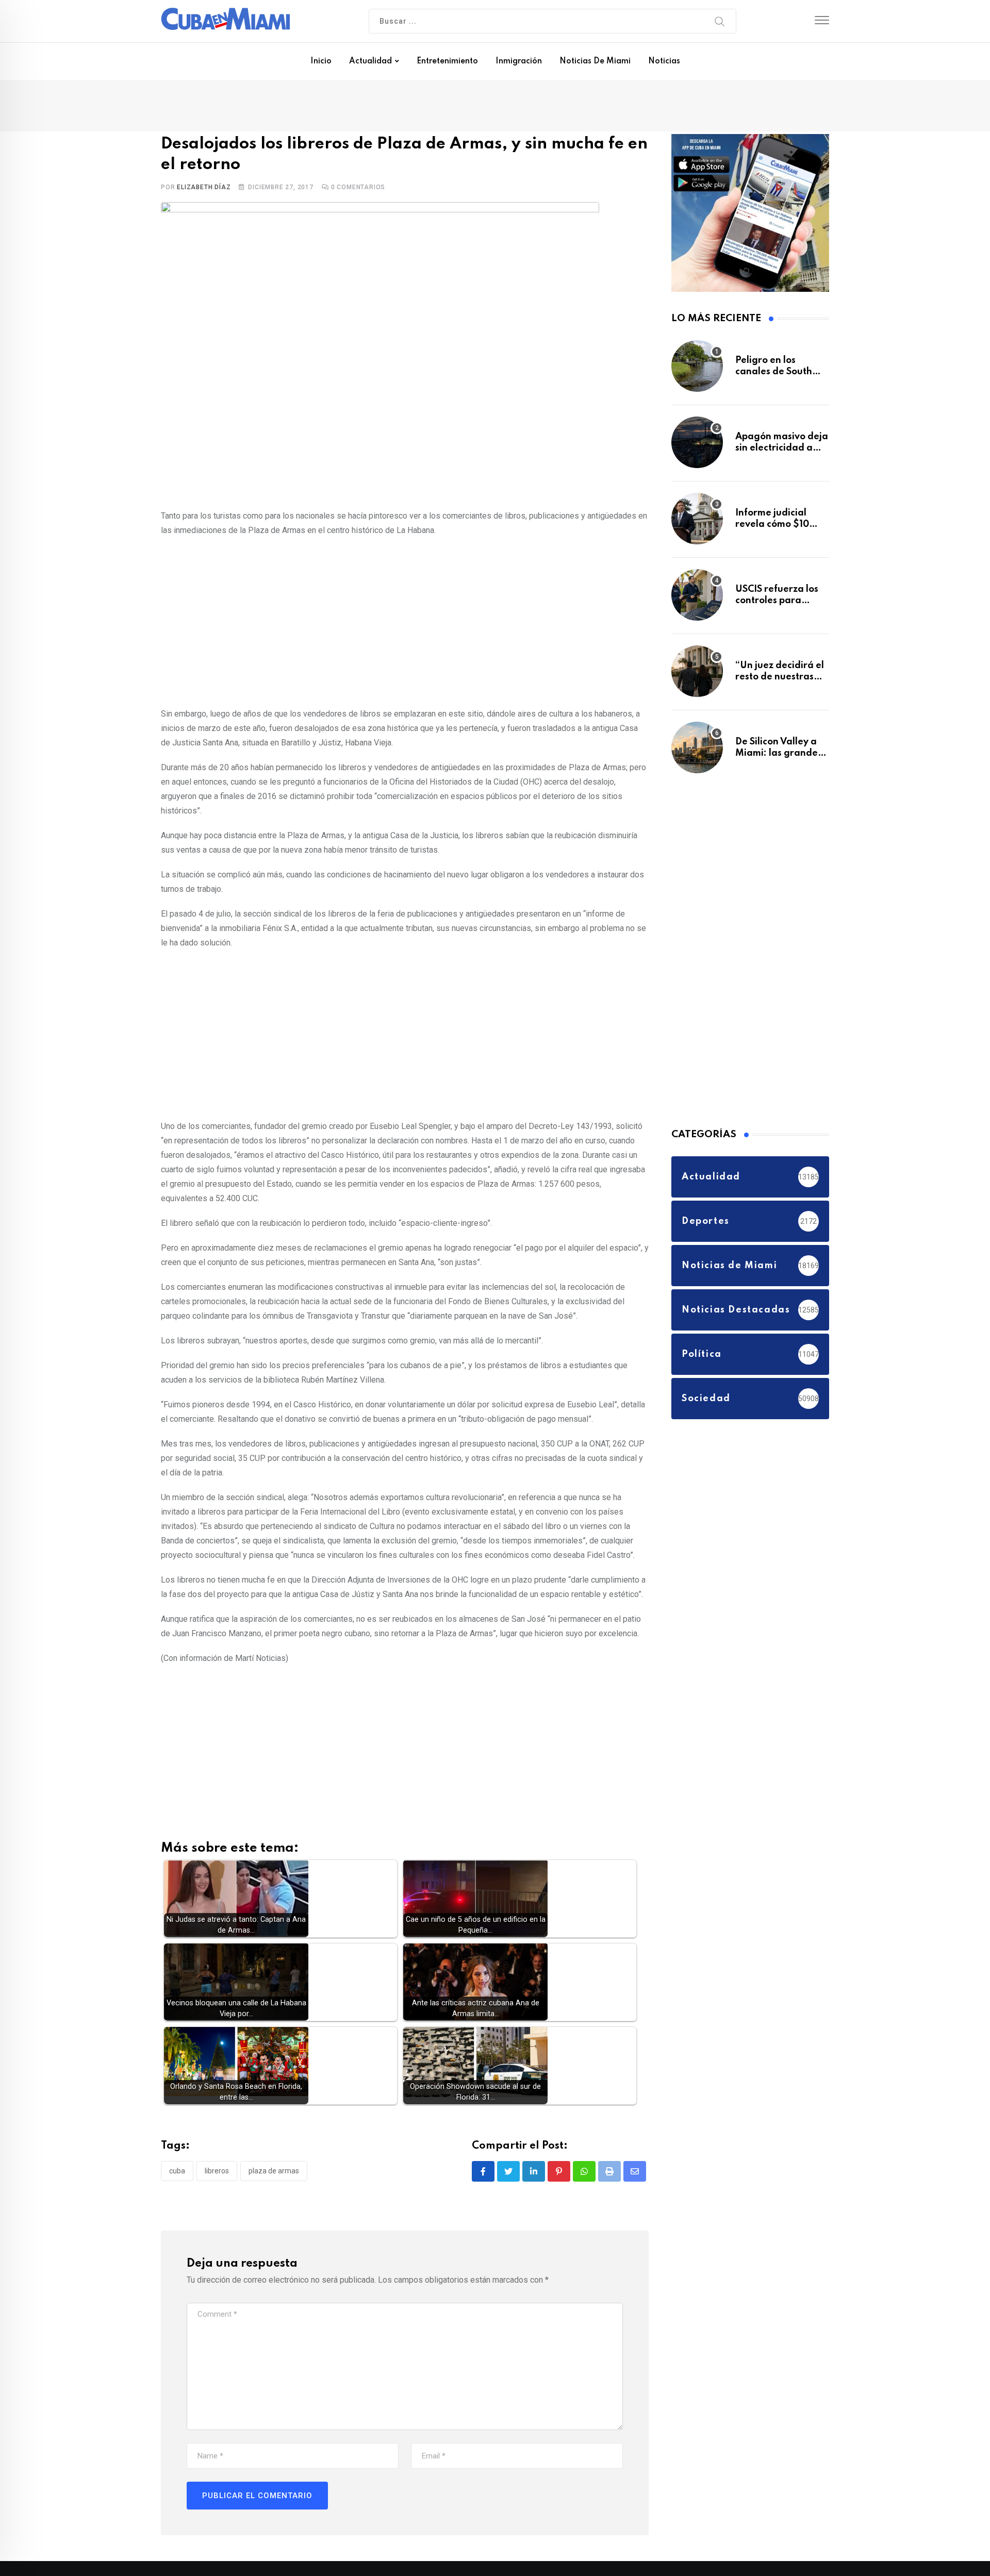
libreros (217, 2173)
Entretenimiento (447, 61)
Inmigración (519, 61)
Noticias (664, 61)
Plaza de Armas (274, 2173)
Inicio (321, 61)
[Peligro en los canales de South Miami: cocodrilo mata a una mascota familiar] (697, 371)
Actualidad (370, 61)
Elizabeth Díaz (204, 189)
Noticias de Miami (595, 61)
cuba (177, 2173)
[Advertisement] (405, 622)
